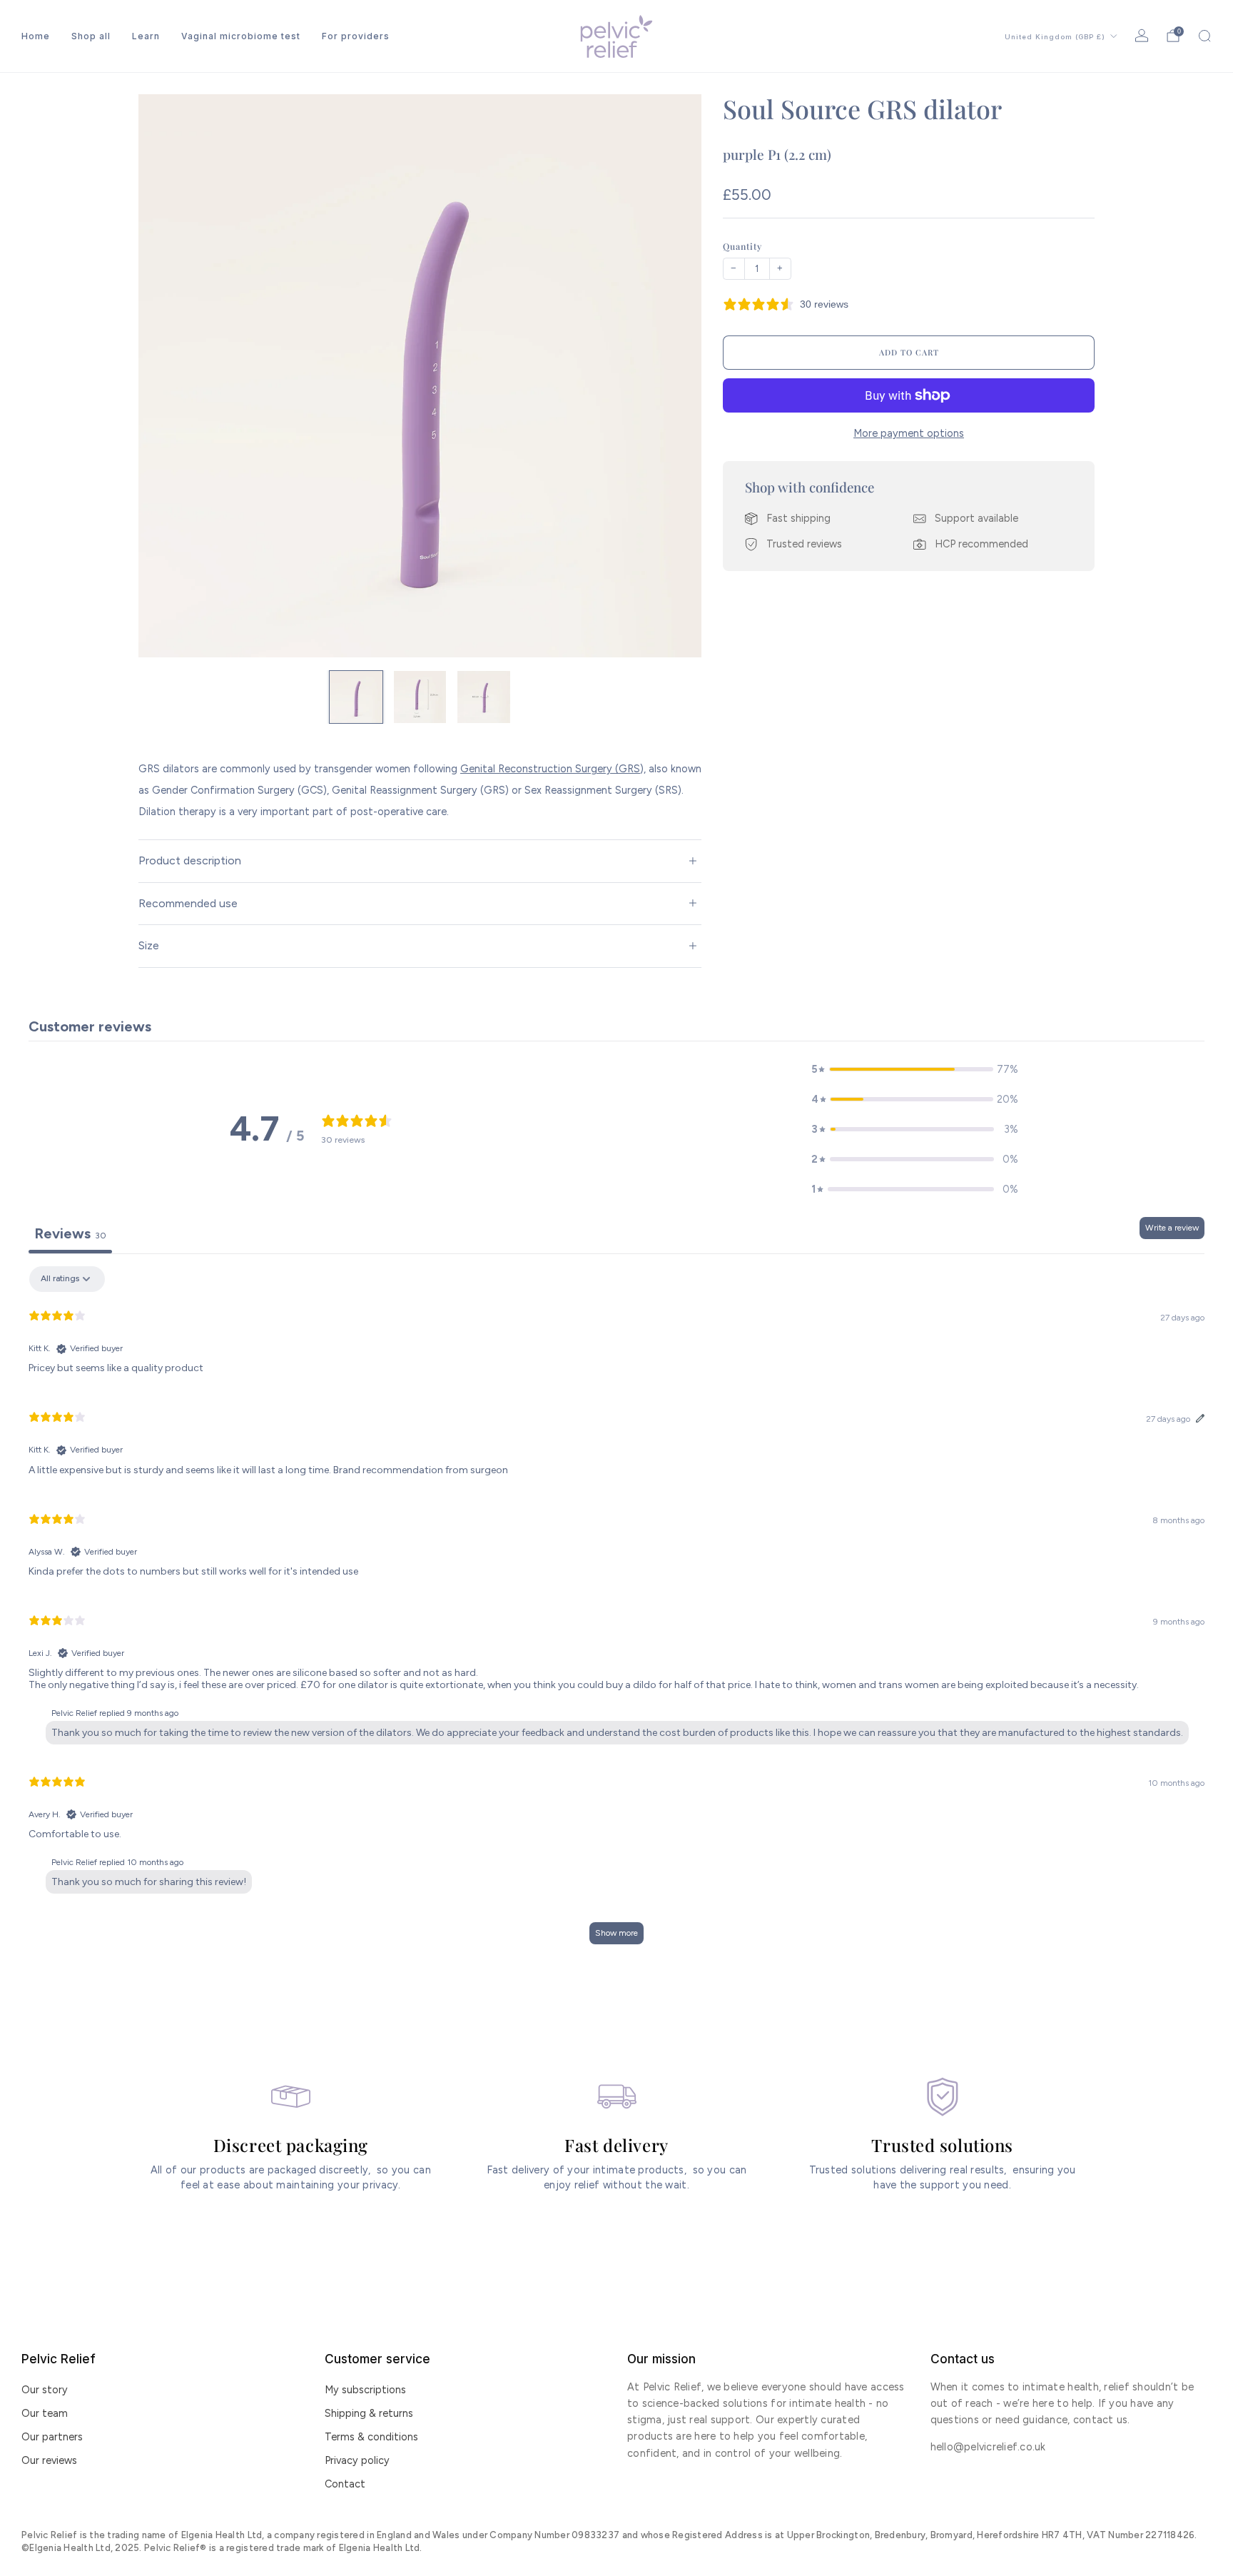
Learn (146, 36)
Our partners (52, 2437)
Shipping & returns (369, 2413)
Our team (45, 2413)
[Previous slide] (166, 376)
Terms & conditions (371, 2437)
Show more (616, 1933)
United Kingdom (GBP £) (1055, 37)
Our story (45, 2390)
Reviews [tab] (70, 1233)
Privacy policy (357, 2460)
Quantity (742, 246)
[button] (915, 1069)
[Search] (1204, 36)
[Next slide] (674, 376)
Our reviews (49, 2460)
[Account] (1142, 36)
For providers (356, 36)
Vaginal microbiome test (241, 36)
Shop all (91, 36)
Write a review (1172, 1228)
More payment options (909, 433)
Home (36, 36)
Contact (345, 2484)
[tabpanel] (616, 1612)
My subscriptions (365, 2390)
